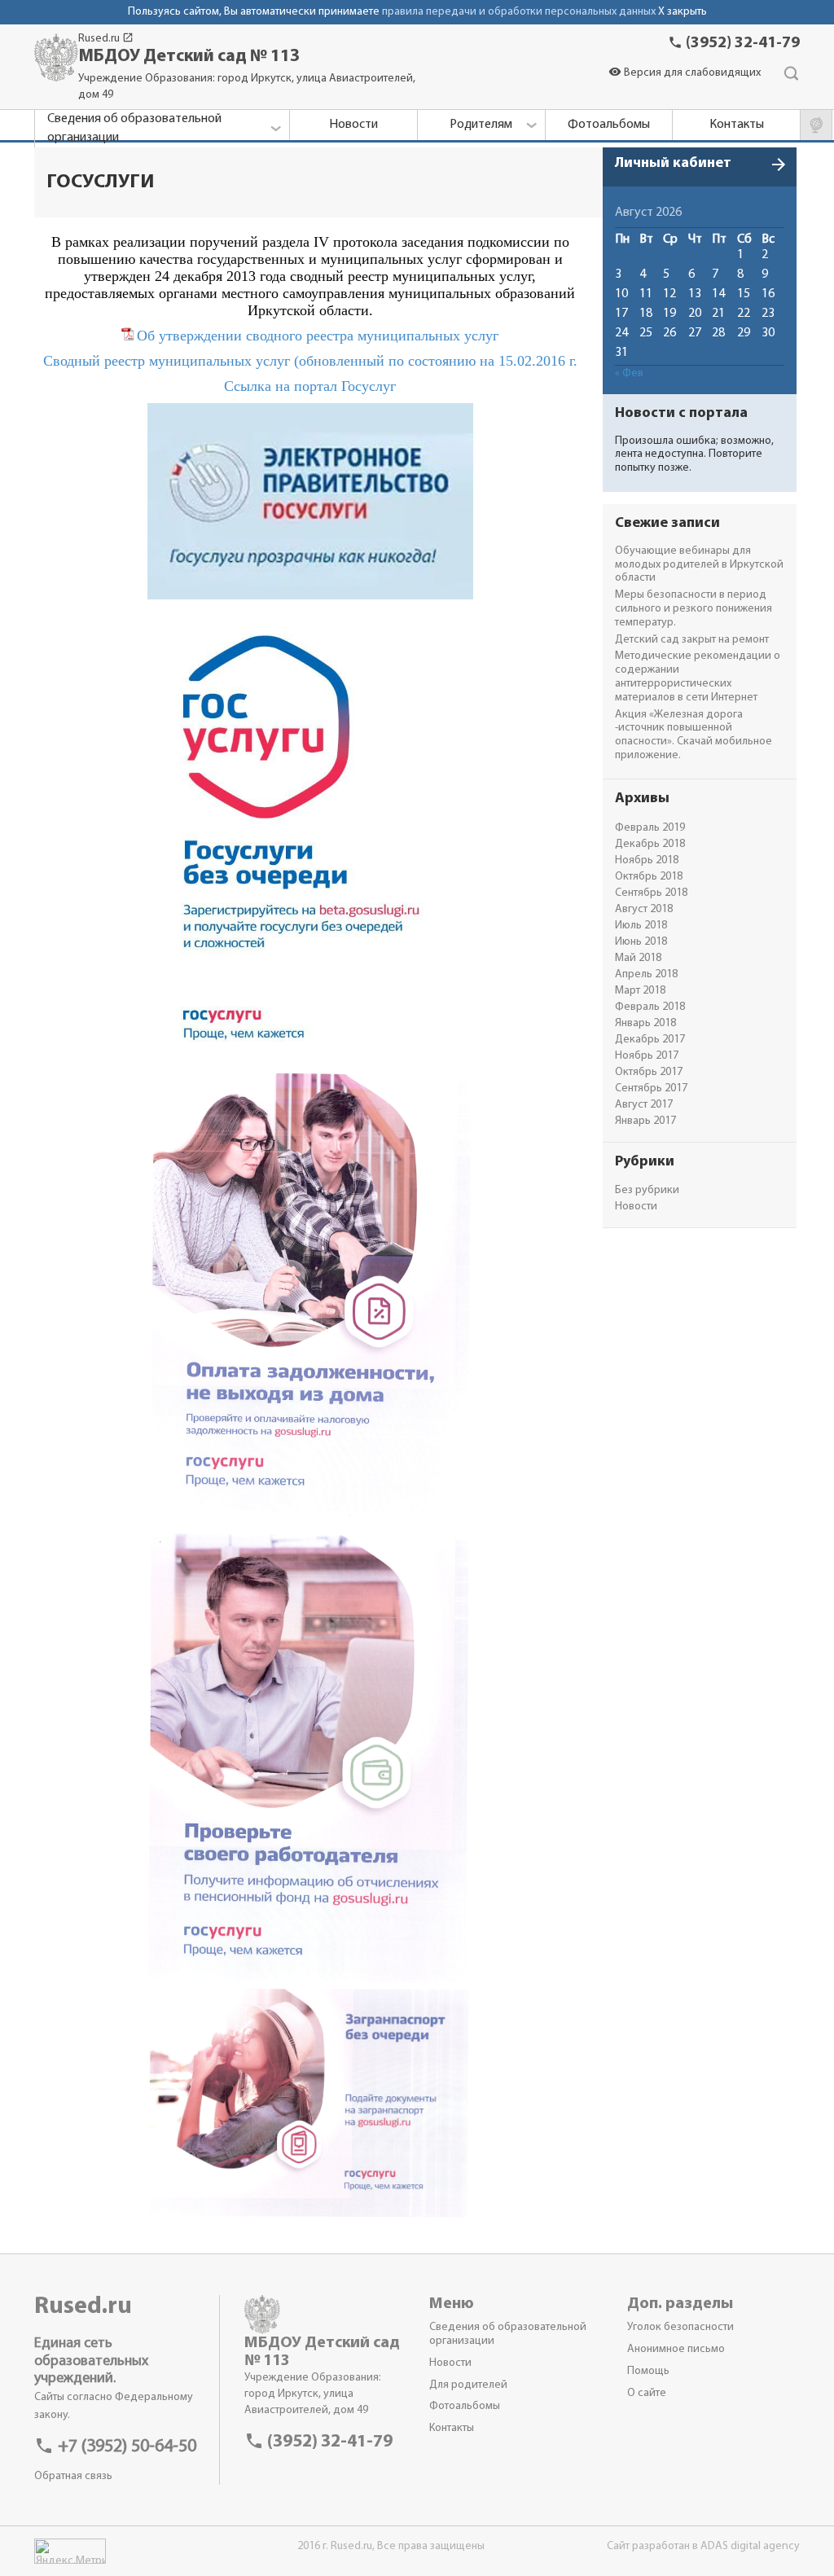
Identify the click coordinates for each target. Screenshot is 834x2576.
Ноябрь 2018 (647, 860)
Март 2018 (640, 991)
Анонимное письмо (676, 2349)
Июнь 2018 (641, 942)
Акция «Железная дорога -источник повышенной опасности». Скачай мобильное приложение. (694, 735)
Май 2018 (638, 958)
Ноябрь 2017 (647, 1056)
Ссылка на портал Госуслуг (310, 386)
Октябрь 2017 (649, 1072)
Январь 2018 (645, 1023)
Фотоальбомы (465, 2406)
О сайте (647, 2393)
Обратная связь (73, 2476)
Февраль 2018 (650, 1007)
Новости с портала (681, 414)
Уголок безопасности (680, 2327)
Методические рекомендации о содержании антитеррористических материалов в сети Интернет (698, 676)
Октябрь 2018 (649, 877)
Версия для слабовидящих (685, 73)
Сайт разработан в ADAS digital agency (703, 2546)
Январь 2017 (645, 1121)
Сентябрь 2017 (651, 1088)
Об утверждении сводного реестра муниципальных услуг (318, 336)
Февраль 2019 (650, 828)
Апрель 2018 (646, 974)
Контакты (452, 2428)
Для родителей (468, 2385)
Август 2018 (644, 909)
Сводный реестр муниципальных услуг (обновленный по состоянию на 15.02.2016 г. (310, 361)
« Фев (629, 373)
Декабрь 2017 (650, 1040)
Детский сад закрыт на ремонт (692, 640)
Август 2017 (644, 1105)
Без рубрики (647, 1190)
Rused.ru (106, 39)
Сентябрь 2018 (651, 893)
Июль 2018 (641, 926)
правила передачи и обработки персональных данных (519, 12)
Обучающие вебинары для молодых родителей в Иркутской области (699, 565)
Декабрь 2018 (650, 844)
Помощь (648, 2371)
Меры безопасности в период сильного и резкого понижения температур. (694, 609)
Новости (636, 1207)
